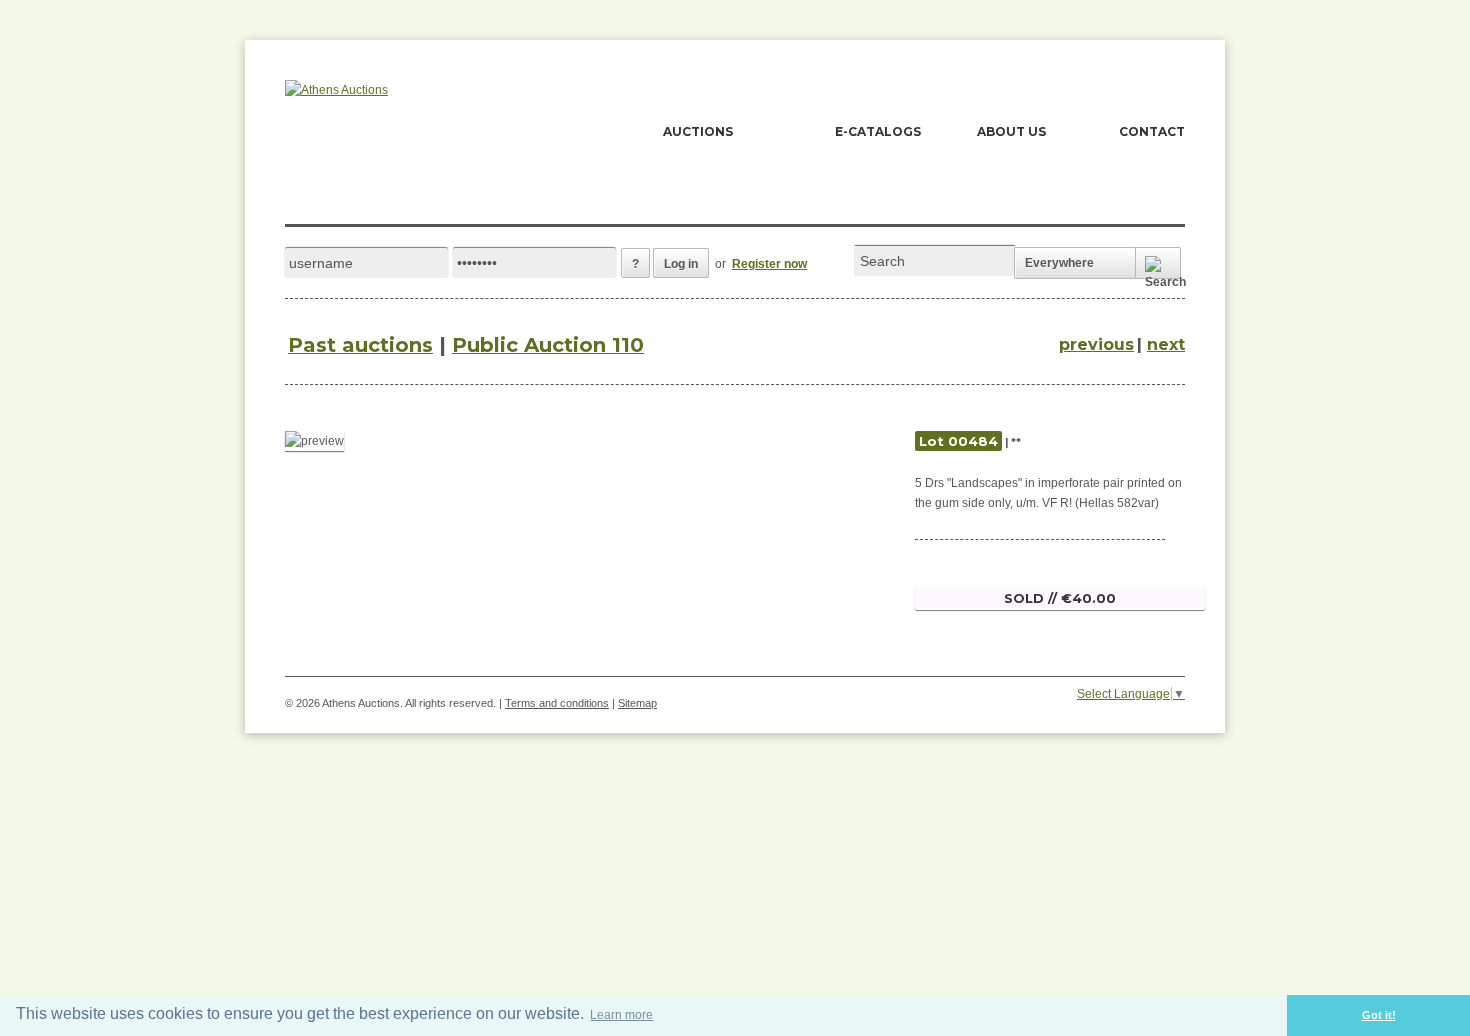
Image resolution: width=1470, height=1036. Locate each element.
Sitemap (637, 703)
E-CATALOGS (878, 131)
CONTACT (1152, 131)
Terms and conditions (557, 703)
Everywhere (1059, 263)
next (1166, 344)
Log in (681, 264)
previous (1096, 344)
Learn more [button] (621, 1015)
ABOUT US (1011, 131)
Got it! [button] (1379, 1015)
